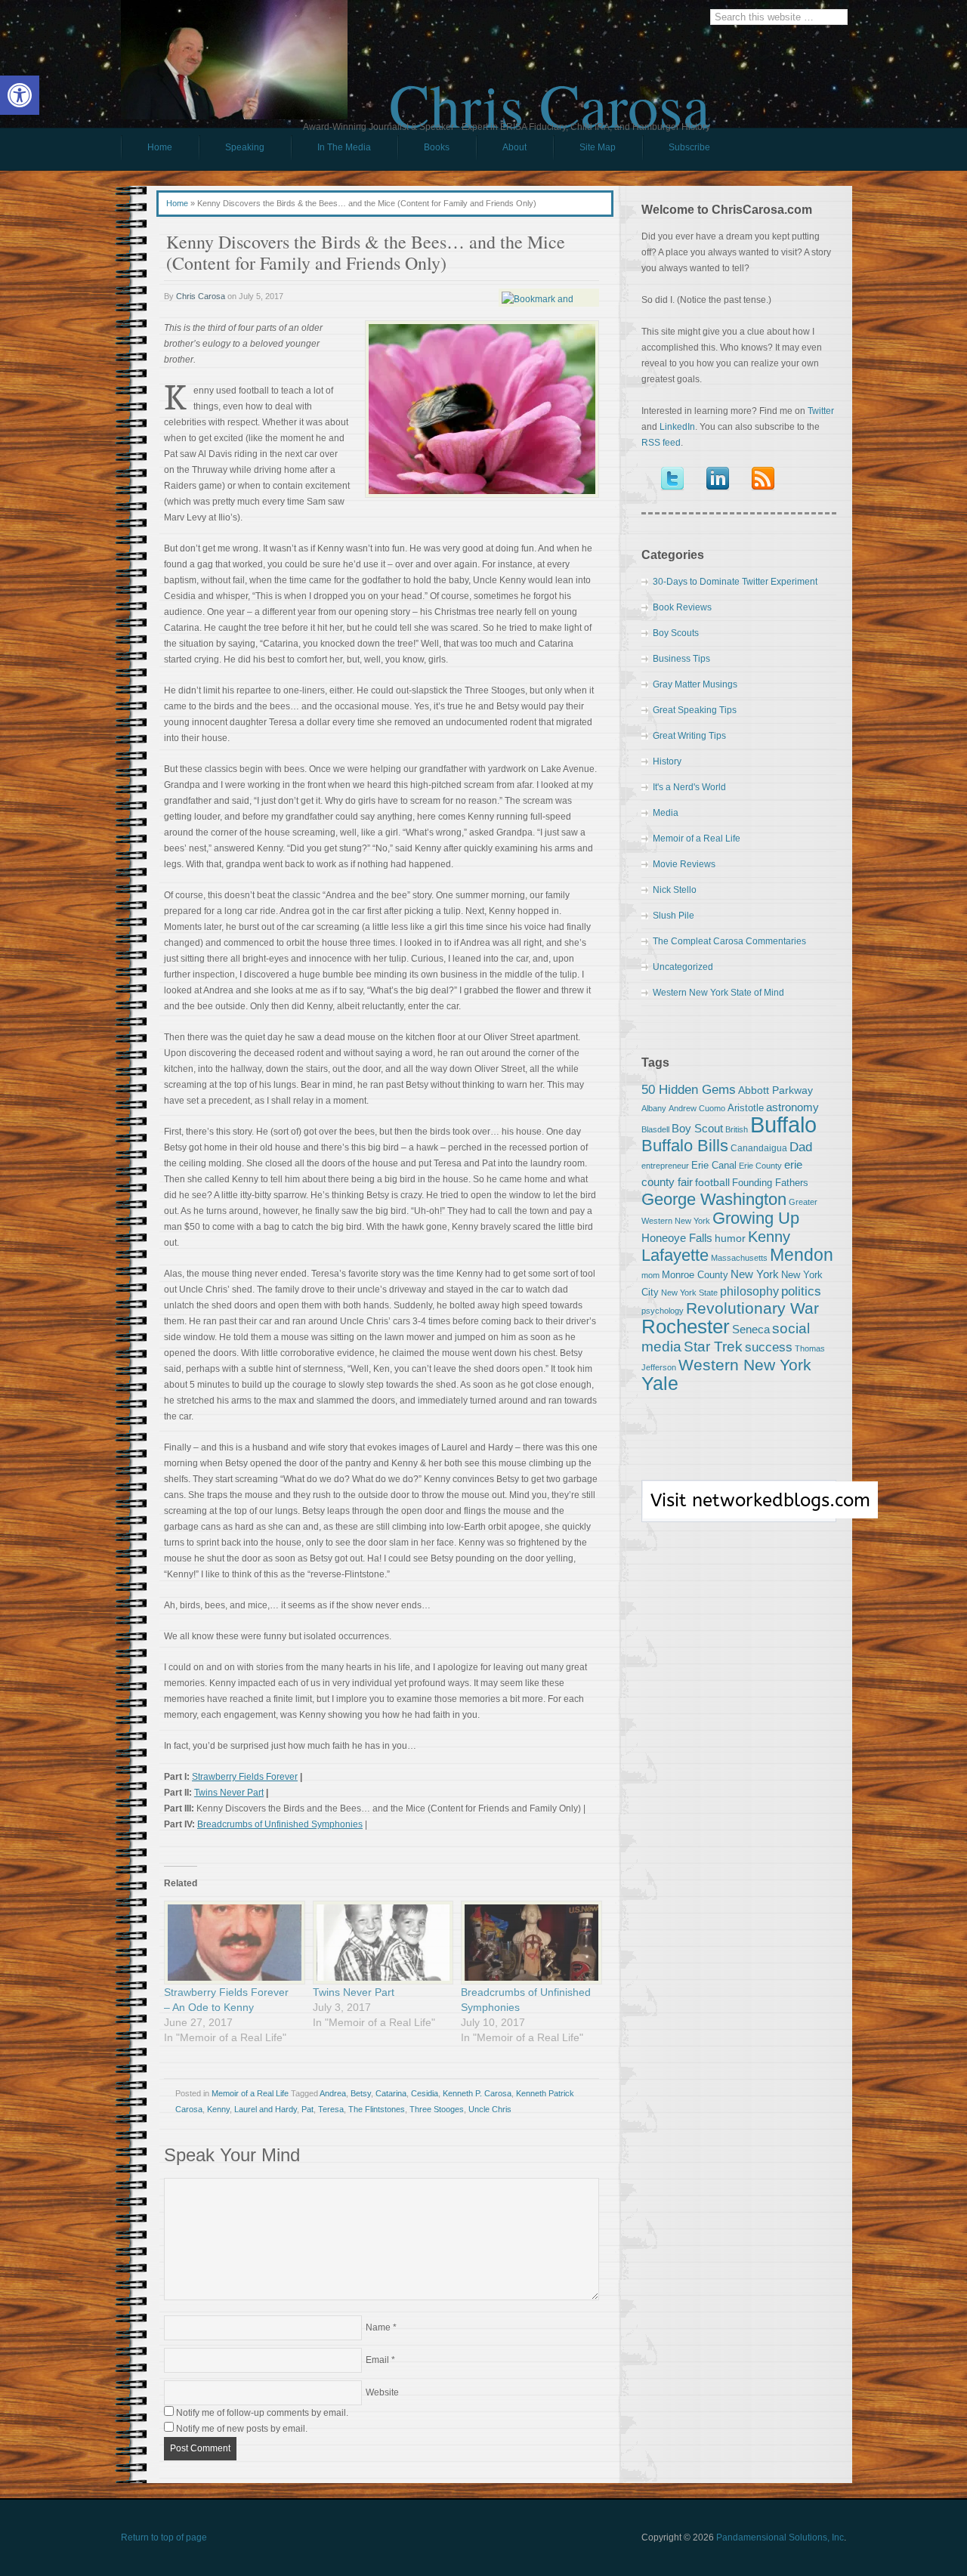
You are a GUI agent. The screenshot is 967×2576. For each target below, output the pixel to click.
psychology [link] (663, 1311)
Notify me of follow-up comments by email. (262, 2413)
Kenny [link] (218, 2109)
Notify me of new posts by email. (242, 2429)
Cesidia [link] (425, 2093)
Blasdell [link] (655, 1129)
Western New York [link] (745, 1365)
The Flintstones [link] (377, 2109)
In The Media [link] (344, 147)
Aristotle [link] (746, 1108)
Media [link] (666, 813)
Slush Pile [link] (674, 916)
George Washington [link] (714, 1199)
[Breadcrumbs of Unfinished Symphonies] (528, 1943)
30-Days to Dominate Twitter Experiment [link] (735, 582)
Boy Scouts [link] (676, 633)
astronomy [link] (792, 1107)
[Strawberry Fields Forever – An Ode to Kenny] (231, 1943)
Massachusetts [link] (739, 1258)
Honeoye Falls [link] (677, 1238)
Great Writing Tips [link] (689, 736)
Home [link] (160, 147)
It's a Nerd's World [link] (689, 787)
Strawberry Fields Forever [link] (245, 1777)
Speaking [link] (245, 147)
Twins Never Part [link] (229, 1793)
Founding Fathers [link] (770, 1183)
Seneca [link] (751, 1329)
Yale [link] (660, 1384)
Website (382, 2392)
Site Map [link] (598, 147)
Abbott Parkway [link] (775, 1090)
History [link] (667, 761)
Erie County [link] (760, 1166)
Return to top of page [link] (164, 2537)
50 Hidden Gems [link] (689, 1089)
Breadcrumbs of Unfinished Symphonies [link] (280, 1824)
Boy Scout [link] (697, 1128)
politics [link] (801, 1291)
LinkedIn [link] (677, 427)
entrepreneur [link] (665, 1166)
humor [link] (730, 1238)
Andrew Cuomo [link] (697, 1108)
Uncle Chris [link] (490, 2109)
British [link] (737, 1129)
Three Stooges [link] (437, 2109)
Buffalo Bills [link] (685, 1146)
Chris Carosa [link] (550, 91)
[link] (20, 95)
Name (378, 2327)
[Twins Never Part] (380, 1943)
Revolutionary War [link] (752, 1308)
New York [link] (755, 1274)
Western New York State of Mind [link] (718, 993)
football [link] (712, 1182)
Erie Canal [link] (714, 1165)
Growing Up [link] (756, 1218)
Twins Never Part (354, 1992)
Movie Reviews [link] (684, 864)
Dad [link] (801, 1147)
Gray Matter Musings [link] (695, 684)
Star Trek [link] (713, 1346)
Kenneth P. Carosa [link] (477, 2093)
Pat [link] (307, 2109)
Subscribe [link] (689, 147)
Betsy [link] (361, 2093)
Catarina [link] (391, 2093)
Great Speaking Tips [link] (695, 710)
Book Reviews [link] (682, 607)
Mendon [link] (802, 1255)
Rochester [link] (686, 1327)
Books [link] (423, 151)
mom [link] (650, 1275)
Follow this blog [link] (739, 1509)
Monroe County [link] (695, 1275)
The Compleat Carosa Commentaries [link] (729, 941)
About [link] (514, 147)
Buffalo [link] (783, 1124)
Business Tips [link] (681, 659)
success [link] (769, 1347)
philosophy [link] (749, 1291)
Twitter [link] (821, 411)
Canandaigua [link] (759, 1148)
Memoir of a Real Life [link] (250, 2093)
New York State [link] (689, 1293)
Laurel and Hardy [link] (266, 2109)
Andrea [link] (333, 2093)
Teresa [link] (331, 2109)
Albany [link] (654, 1108)
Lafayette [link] (675, 1255)
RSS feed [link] (661, 443)
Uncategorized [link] (683, 967)
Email (377, 2360)
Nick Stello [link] (675, 890)
